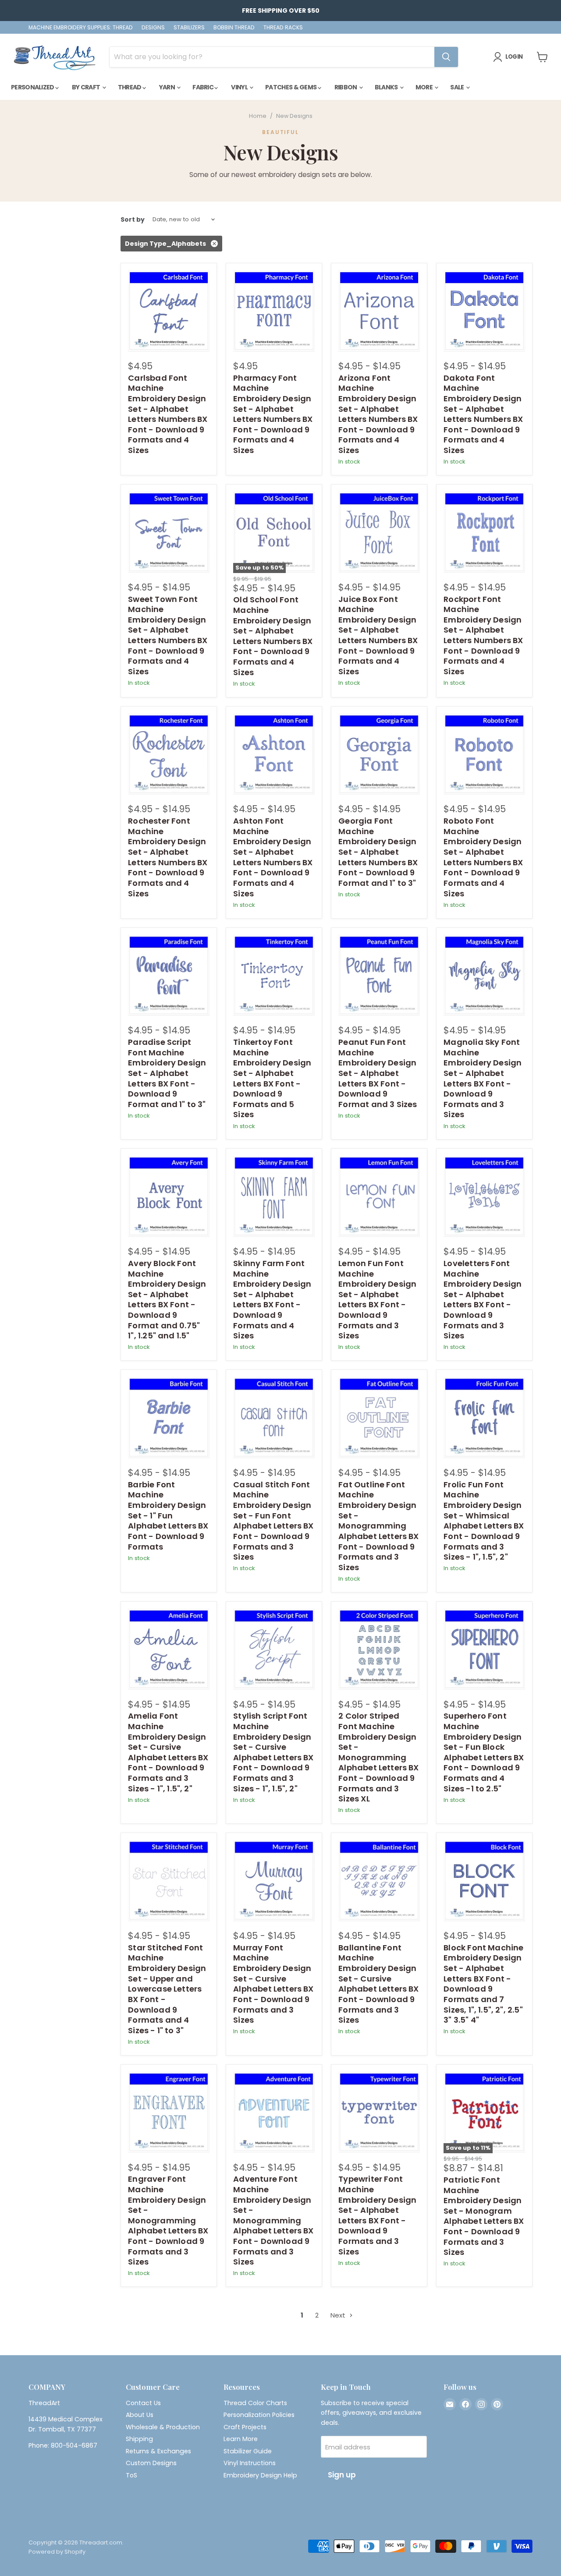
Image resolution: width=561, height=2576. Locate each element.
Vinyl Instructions (250, 2463)
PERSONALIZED (33, 87)
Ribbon (346, 87)
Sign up (342, 2475)
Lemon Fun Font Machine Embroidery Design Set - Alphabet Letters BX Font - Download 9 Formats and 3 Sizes (377, 1299)
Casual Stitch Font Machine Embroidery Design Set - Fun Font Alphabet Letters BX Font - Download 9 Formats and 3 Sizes (273, 1521)
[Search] (446, 57)
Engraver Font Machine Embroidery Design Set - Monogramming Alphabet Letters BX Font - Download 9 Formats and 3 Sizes (168, 2220)
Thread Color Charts (255, 2403)
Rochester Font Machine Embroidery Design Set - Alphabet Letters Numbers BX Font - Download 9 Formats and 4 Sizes (168, 857)
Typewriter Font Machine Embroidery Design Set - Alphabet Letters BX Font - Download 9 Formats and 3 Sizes (377, 2215)
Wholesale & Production (163, 2427)
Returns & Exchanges (158, 2451)
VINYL (240, 87)
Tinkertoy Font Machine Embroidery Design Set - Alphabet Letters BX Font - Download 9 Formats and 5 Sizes (272, 1078)
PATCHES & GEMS (291, 87)
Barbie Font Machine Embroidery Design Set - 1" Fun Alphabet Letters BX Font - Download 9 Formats (168, 1516)
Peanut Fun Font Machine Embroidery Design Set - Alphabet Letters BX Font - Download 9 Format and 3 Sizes (378, 1073)
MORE (425, 87)
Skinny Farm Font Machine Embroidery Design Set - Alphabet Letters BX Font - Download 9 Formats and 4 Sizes (272, 1299)
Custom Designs (151, 2463)
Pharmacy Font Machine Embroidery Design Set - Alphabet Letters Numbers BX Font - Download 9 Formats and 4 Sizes (273, 414)
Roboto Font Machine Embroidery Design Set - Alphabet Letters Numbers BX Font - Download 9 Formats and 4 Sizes (483, 857)
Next (339, 2315)
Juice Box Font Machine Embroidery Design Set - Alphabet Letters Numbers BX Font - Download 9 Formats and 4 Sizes (378, 635)
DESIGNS (153, 28)
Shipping (139, 2439)
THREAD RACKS (283, 28)
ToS (131, 2475)
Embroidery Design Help (260, 2475)
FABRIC (203, 87)
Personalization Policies (259, 2415)
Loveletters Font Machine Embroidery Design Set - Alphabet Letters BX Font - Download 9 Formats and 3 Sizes (483, 1299)
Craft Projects (245, 2427)
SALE (458, 87)
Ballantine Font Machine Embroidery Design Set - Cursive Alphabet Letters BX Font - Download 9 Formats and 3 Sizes (378, 1984)
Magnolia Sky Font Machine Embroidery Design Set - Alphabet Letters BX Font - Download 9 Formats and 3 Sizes (483, 1078)
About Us (140, 2415)
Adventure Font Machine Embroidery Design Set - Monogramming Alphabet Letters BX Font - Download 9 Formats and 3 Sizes (273, 2220)
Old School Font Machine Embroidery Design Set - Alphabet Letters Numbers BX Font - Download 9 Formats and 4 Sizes (273, 636)
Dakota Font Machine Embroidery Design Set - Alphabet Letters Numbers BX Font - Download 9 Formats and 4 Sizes (483, 414)
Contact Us (143, 2403)
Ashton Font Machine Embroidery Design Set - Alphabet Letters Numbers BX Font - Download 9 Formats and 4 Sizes (273, 857)
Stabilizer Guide (248, 2451)
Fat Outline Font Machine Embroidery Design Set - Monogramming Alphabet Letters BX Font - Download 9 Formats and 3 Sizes (378, 1526)
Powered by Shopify (57, 2552)
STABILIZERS (189, 28)
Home (258, 116)
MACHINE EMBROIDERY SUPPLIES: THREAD (81, 28)
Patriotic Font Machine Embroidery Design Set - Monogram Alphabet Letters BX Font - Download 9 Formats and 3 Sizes (484, 2216)
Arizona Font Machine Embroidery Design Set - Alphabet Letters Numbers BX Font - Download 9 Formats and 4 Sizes (378, 414)
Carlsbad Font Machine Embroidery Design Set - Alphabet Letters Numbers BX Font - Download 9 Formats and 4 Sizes (168, 414)
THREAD (130, 87)
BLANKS (387, 87)
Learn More (241, 2439)
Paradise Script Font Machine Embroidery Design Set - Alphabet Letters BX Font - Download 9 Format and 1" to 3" (167, 1073)
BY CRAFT (87, 87)
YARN (168, 87)
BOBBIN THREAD (234, 28)
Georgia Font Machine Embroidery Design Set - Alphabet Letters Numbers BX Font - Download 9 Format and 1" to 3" (378, 852)
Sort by (133, 219)
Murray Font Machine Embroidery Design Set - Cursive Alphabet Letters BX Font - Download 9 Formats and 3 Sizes (273, 1984)
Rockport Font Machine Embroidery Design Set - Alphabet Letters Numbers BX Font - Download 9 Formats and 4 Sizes (483, 635)
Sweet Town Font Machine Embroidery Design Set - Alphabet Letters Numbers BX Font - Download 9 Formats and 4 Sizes (168, 635)
